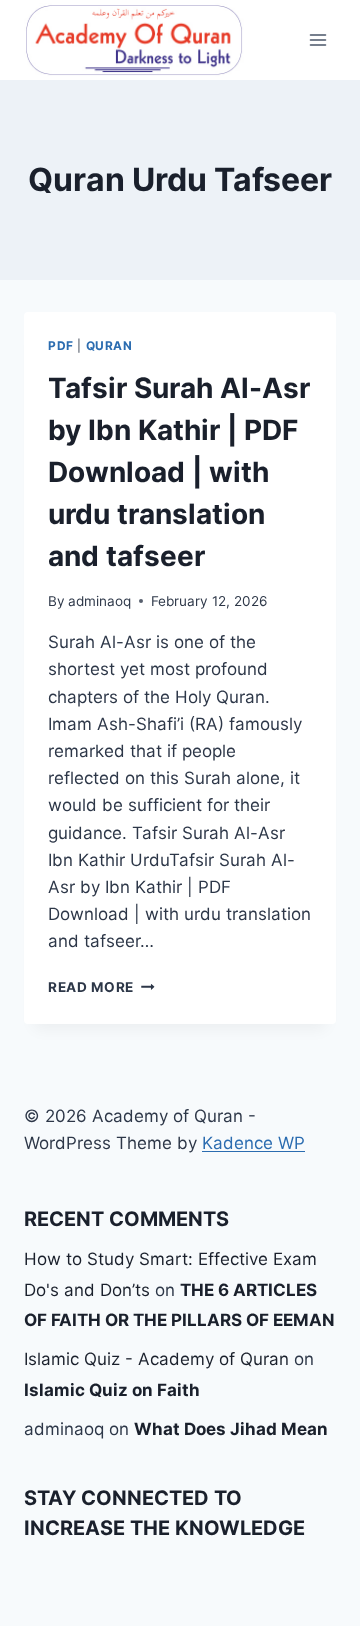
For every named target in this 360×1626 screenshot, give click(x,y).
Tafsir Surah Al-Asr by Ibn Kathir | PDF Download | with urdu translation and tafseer (179, 472)
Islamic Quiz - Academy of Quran (156, 1359)
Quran (109, 345)
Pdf (61, 345)
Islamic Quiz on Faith (112, 1390)
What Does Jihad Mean (231, 1429)
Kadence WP (253, 1143)
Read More (101, 987)
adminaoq (99, 601)
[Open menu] (317, 39)
